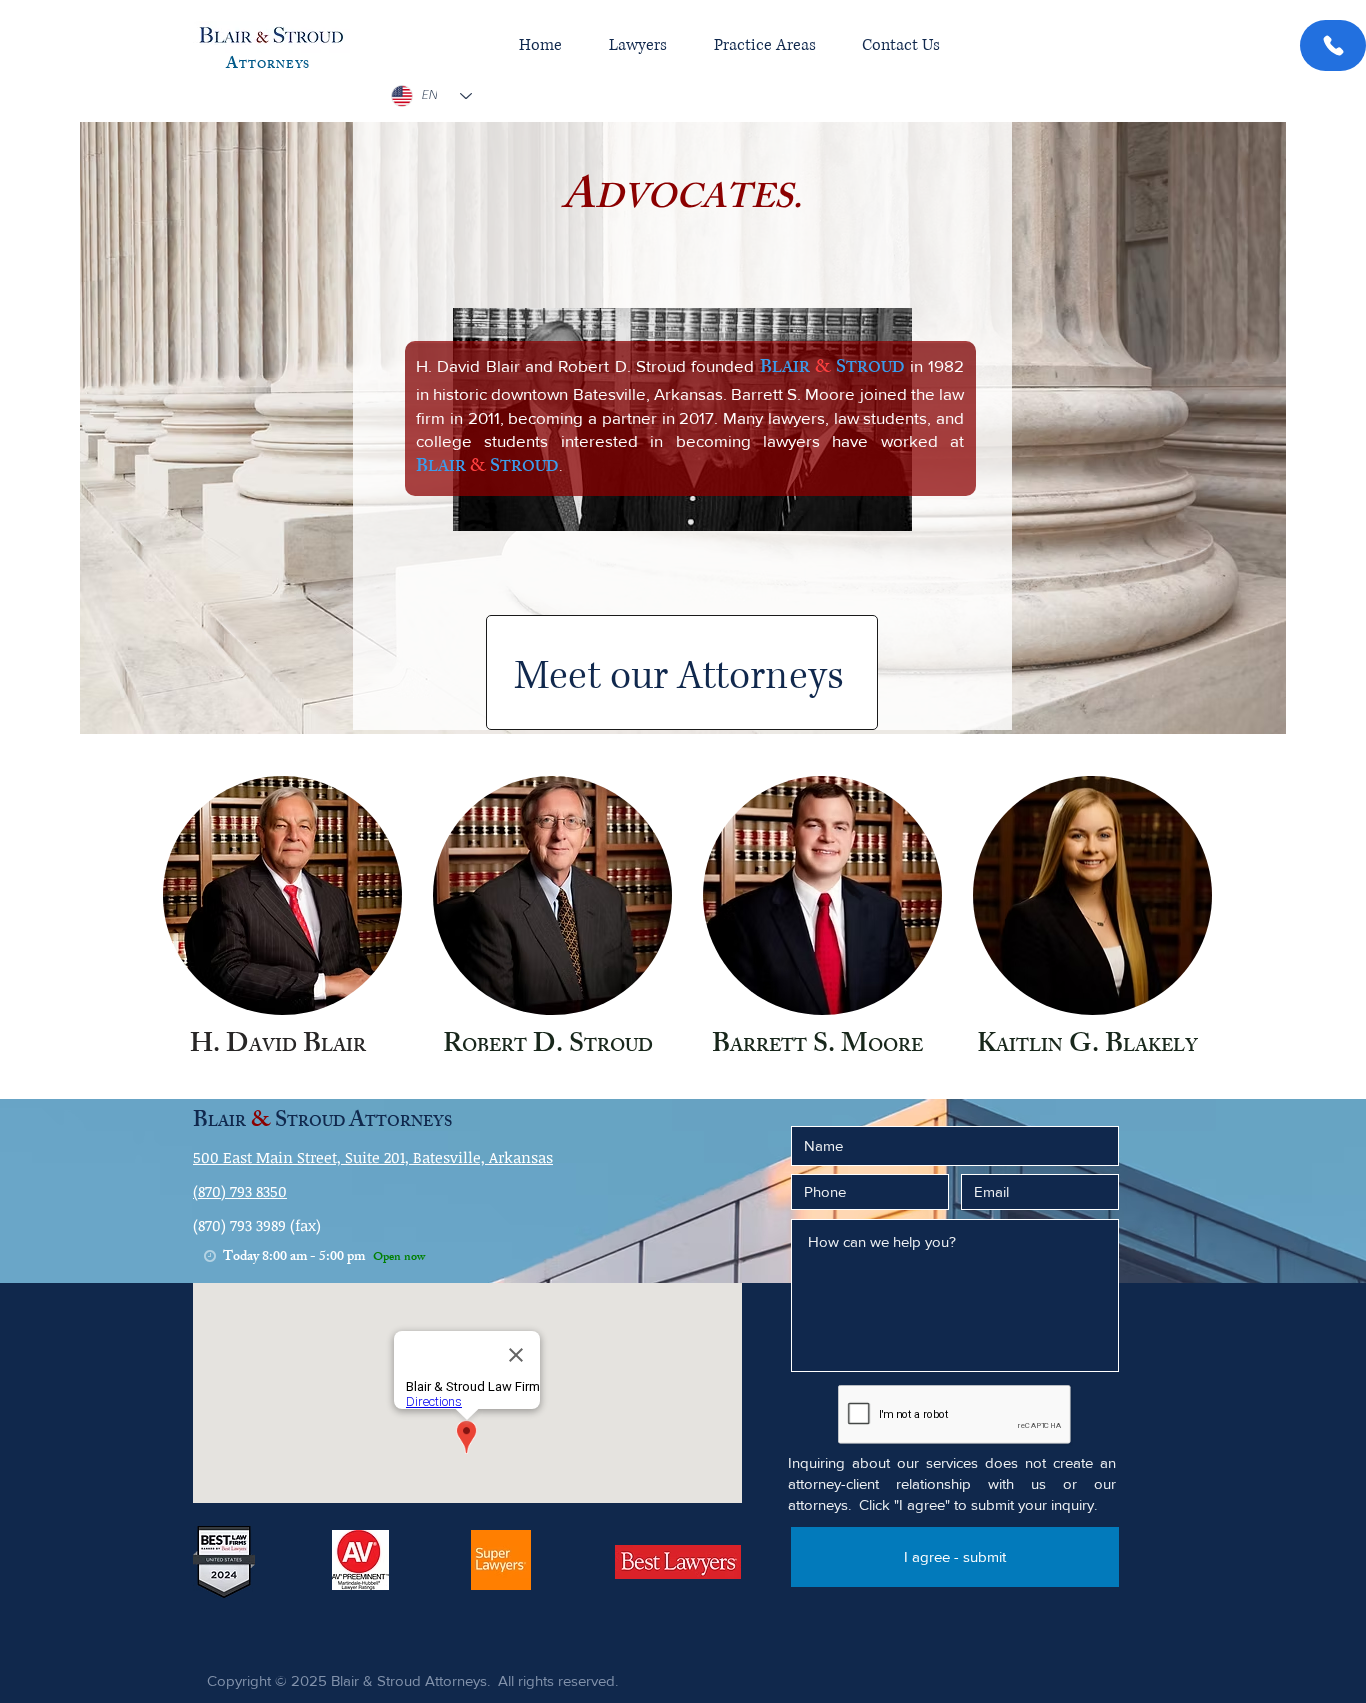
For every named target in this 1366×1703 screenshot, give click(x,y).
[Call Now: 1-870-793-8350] (1333, 45)
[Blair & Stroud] (271, 36)
